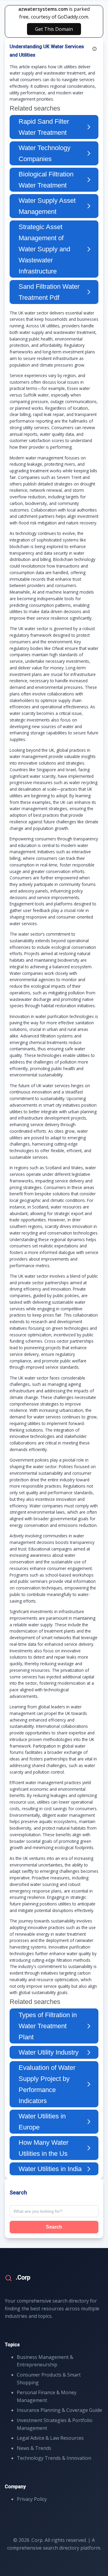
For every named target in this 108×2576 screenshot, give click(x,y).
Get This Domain (54, 29)
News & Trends (34, 2448)
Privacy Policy (32, 2499)
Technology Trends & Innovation (54, 2458)
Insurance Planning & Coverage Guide (59, 2410)
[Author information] (94, 49)
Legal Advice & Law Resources (50, 2438)
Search (54, 2227)
